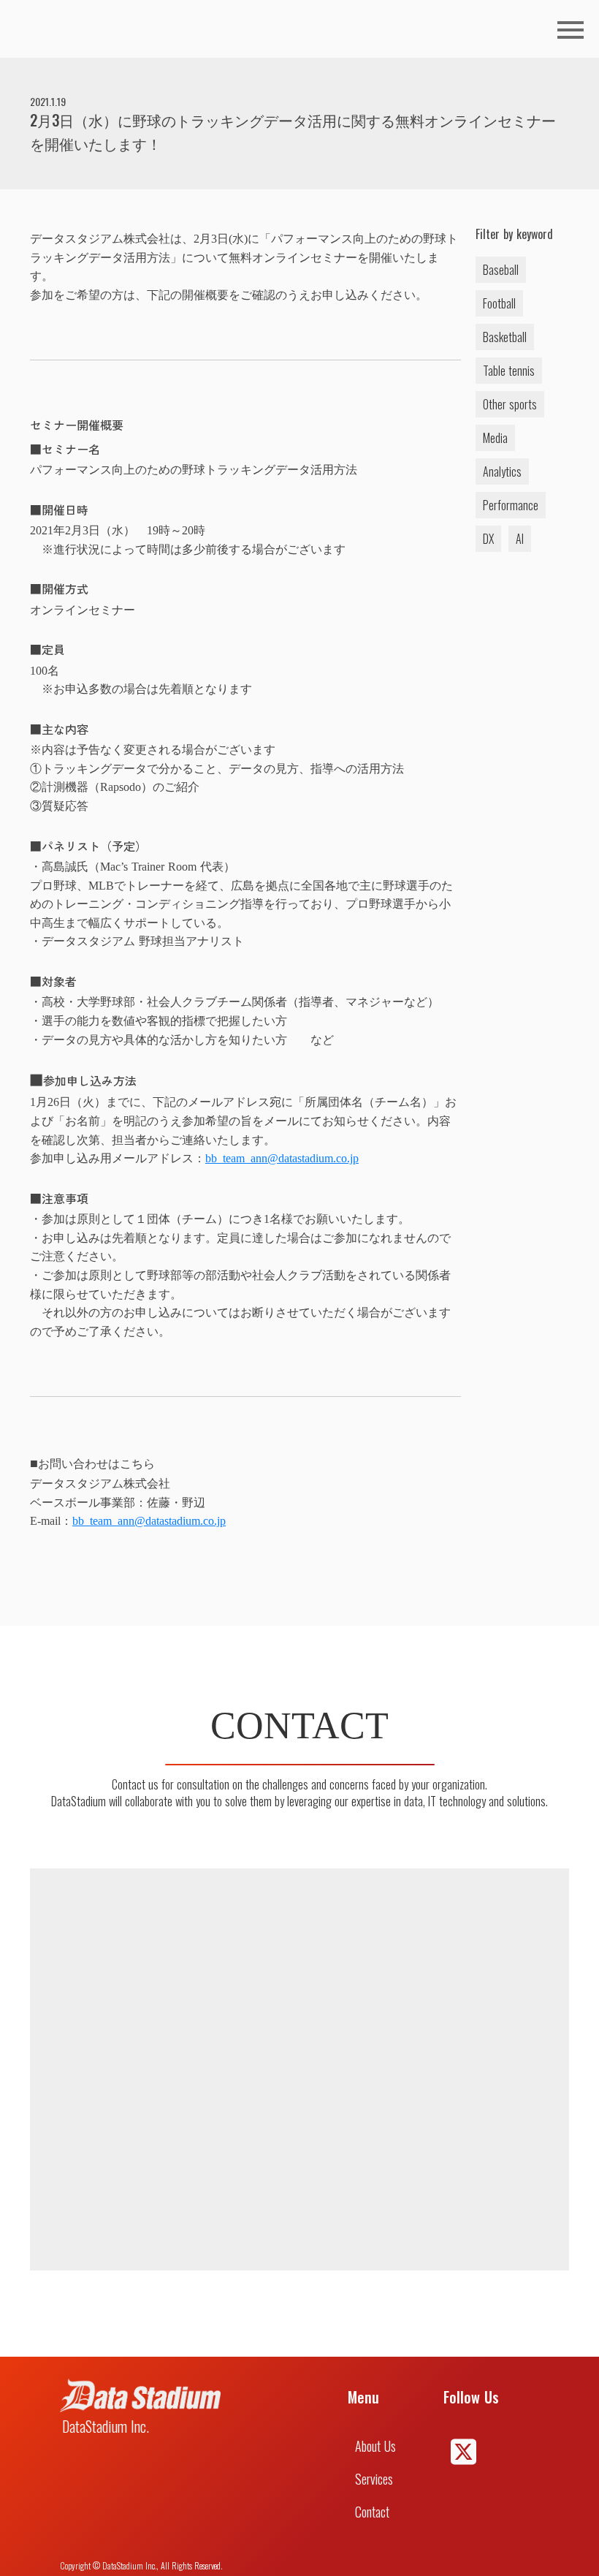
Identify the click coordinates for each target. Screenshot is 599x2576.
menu (571, 30)
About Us (375, 2446)
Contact (372, 2512)
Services (374, 2479)
